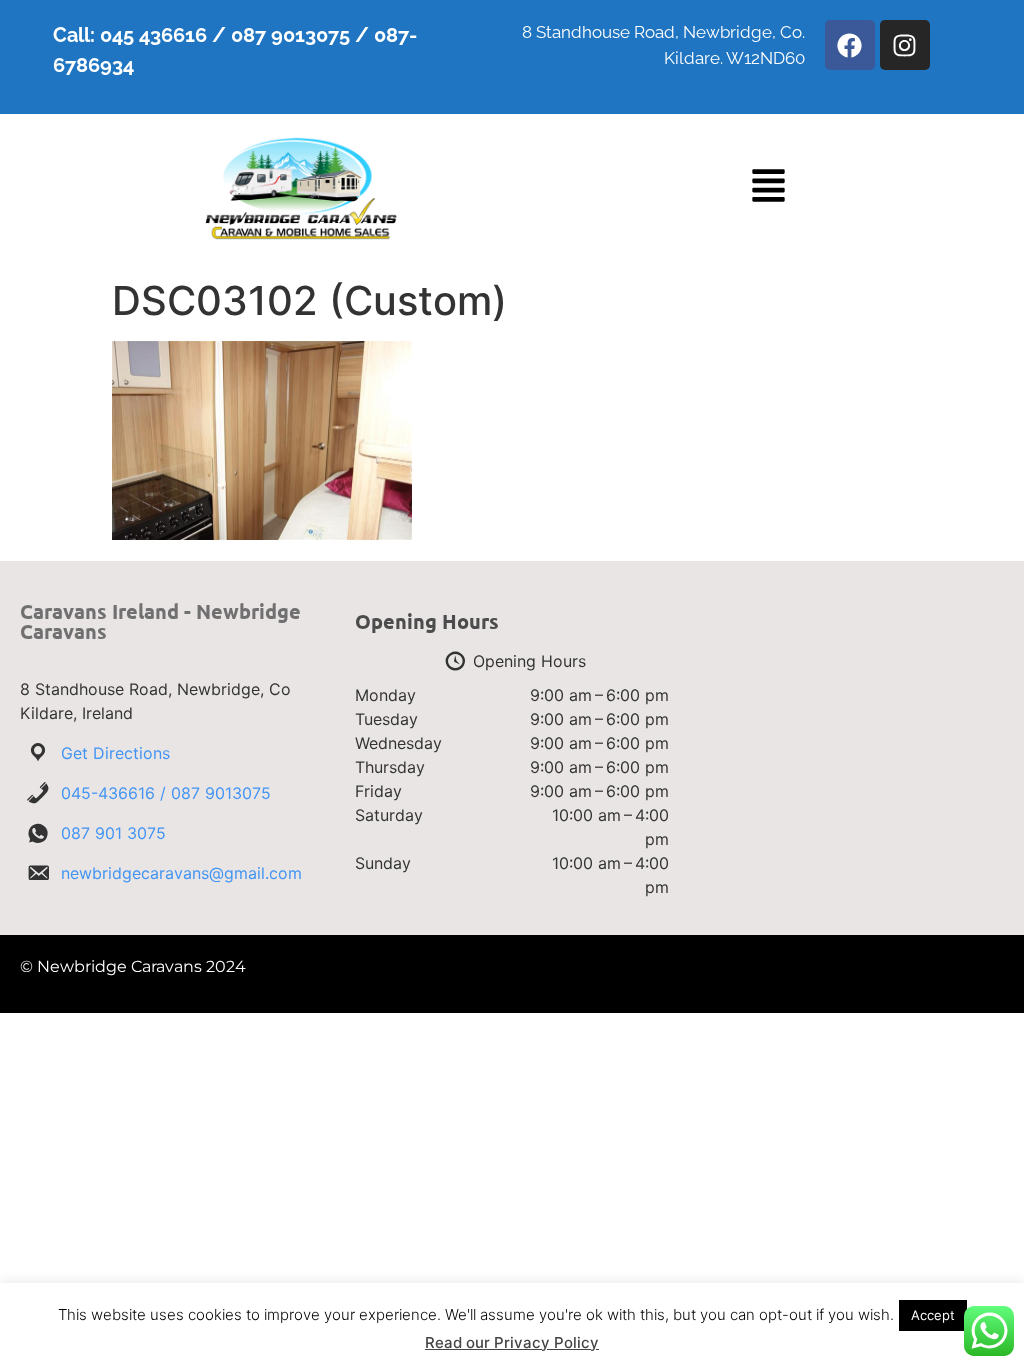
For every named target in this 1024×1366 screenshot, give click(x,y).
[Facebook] (850, 45)
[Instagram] (905, 45)
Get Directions (115, 753)
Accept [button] (933, 1315)
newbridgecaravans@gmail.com (181, 873)
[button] (768, 188)
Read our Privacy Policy (512, 1342)
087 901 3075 (113, 833)
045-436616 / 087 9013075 (166, 793)
